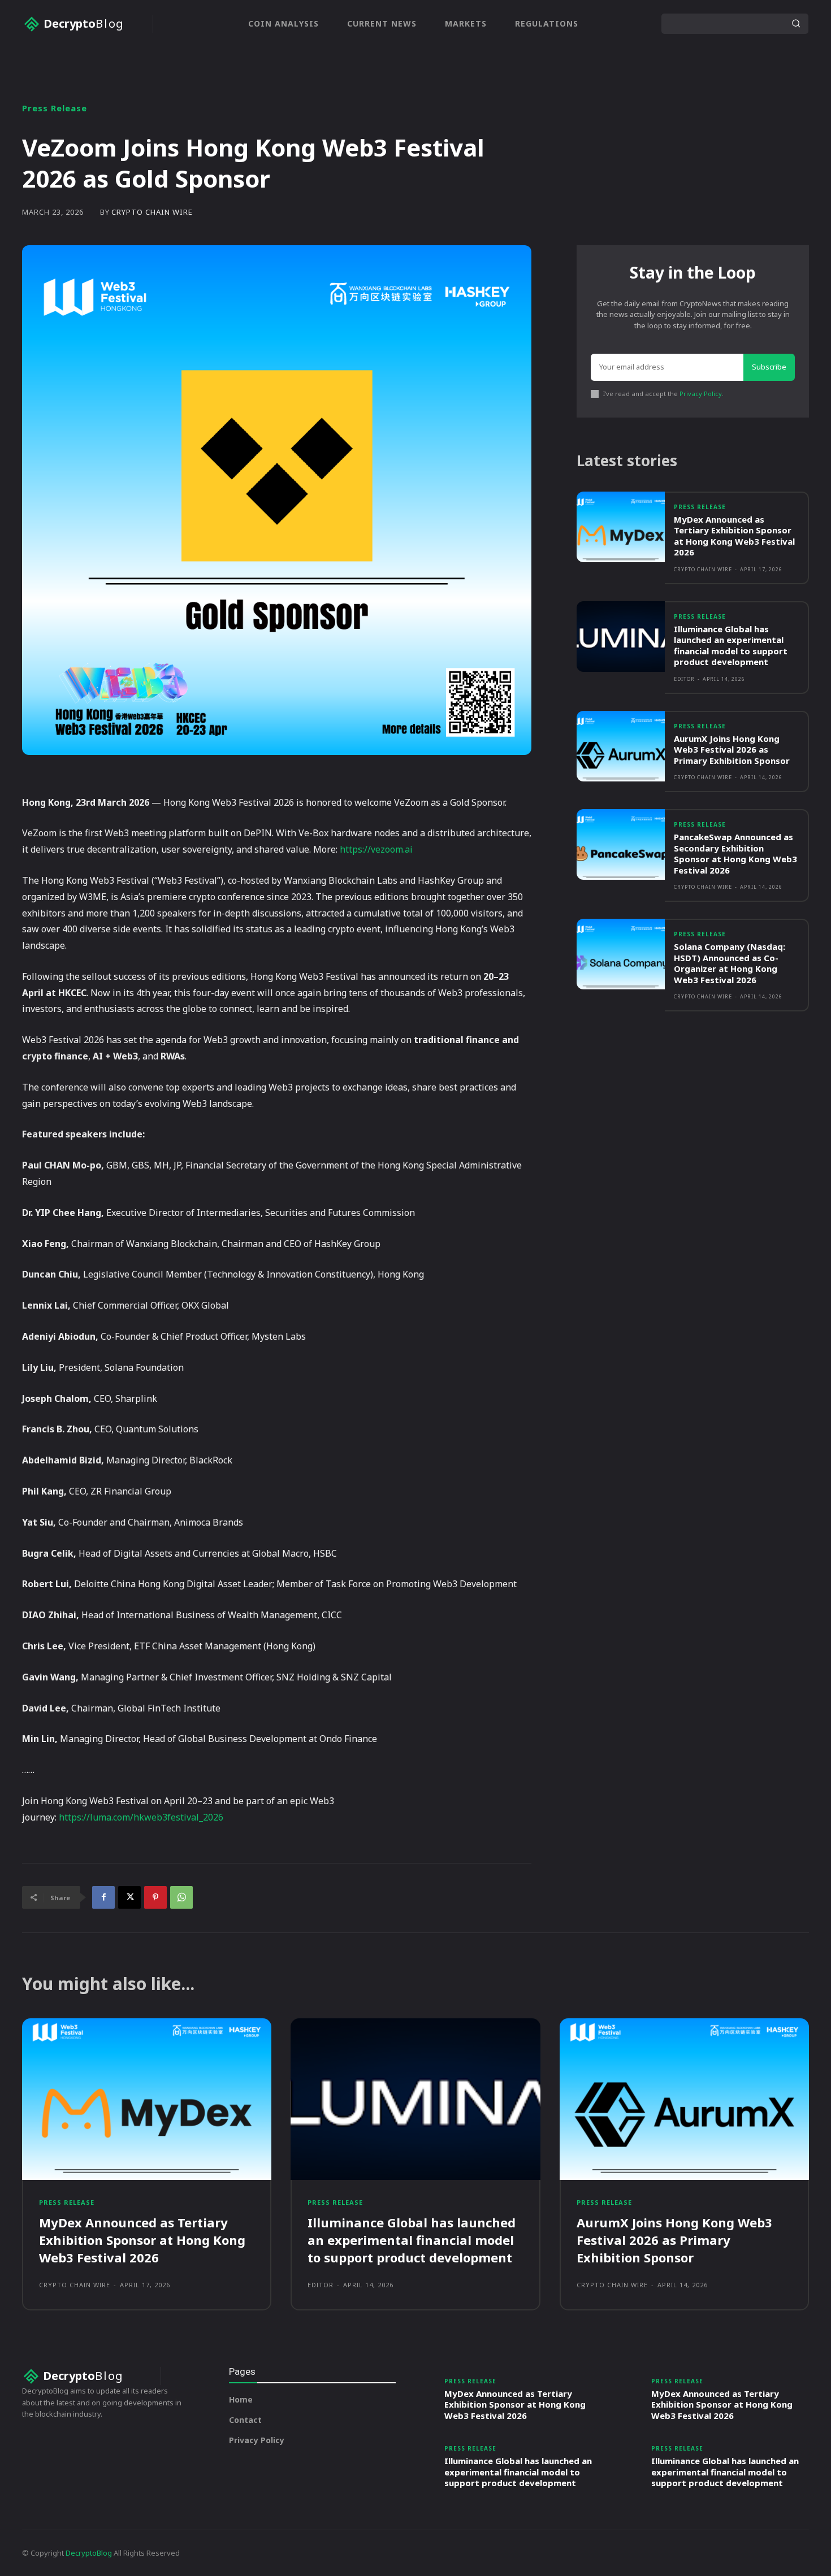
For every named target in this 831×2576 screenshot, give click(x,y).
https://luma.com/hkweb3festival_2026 (141, 1817)
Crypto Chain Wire (152, 212)
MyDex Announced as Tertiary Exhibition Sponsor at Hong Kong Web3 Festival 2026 (734, 536)
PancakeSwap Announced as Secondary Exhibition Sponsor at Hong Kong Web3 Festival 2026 (735, 853)
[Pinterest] (155, 1897)
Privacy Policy (701, 394)
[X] (129, 1897)
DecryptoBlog (89, 2553)
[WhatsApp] (181, 1897)
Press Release (55, 108)
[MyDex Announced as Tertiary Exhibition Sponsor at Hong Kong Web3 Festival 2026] (621, 527)
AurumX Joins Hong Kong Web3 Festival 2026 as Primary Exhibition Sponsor (732, 750)
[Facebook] (103, 1897)
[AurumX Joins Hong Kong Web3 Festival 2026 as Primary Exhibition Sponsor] (621, 746)
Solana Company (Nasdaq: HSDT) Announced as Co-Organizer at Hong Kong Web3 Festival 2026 (730, 963)
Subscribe (769, 367)
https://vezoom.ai (376, 849)
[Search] (796, 24)
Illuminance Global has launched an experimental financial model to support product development (731, 646)
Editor (684, 679)
